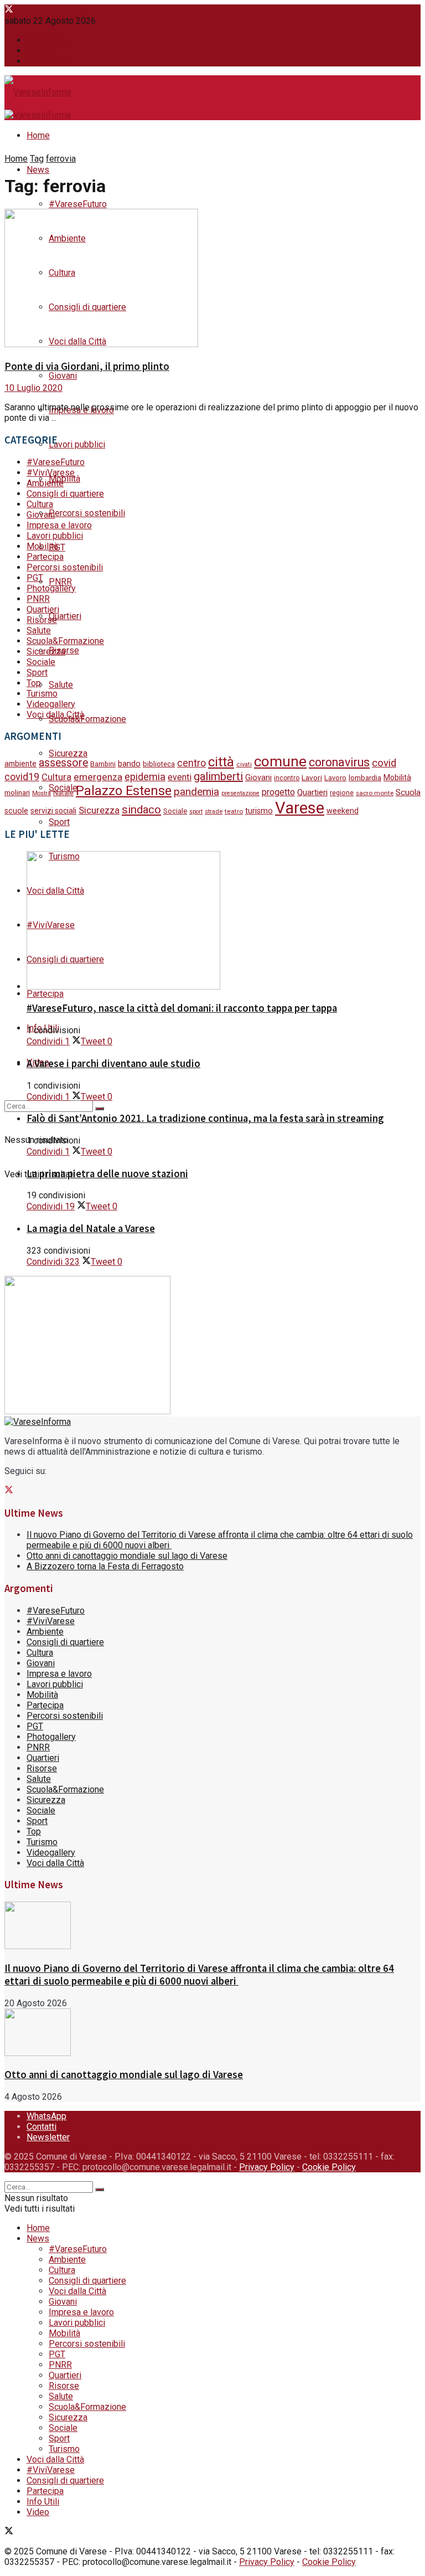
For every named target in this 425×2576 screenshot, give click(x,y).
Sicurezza (46, 651)
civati (244, 764)
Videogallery (51, 704)
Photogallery (51, 588)
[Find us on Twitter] (9, 10)
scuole (16, 811)
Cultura (40, 504)
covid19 (22, 777)
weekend (343, 811)
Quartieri (65, 616)
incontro (287, 778)
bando (129, 764)
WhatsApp (46, 40)
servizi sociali (53, 811)
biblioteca (159, 764)
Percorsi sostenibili (87, 513)
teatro (234, 811)
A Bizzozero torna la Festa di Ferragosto (105, 1566)
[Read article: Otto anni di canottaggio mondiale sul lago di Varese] (212, 2033)
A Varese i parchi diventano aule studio (113, 1063)
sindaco (141, 810)
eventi (180, 777)
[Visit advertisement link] (87, 1411)
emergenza (98, 777)
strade (214, 811)
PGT (35, 578)
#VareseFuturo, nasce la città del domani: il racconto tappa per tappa (182, 1008)
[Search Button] (100, 1109)
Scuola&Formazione (87, 719)
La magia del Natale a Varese (91, 1228)
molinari (17, 792)
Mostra (42, 793)
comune (280, 761)
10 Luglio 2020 (33, 388)
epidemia (145, 777)
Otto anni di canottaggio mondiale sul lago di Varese (127, 1556)
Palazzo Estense (124, 791)
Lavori (312, 777)
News (38, 170)
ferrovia (61, 159)
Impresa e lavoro (59, 525)
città (221, 762)
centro (191, 763)
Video (38, 2512)
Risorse (42, 620)
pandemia (196, 792)
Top (34, 683)
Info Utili (43, 2502)
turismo (259, 811)
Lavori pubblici (77, 444)
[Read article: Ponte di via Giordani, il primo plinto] (212, 279)
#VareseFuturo (78, 204)
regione (342, 793)
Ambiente (45, 483)
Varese (300, 808)
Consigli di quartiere (65, 494)
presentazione (240, 793)
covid (384, 763)
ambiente (20, 764)
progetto (278, 792)
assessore (63, 763)
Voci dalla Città (55, 715)
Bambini (103, 764)
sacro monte (375, 793)
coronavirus (339, 762)
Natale (63, 793)
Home (38, 135)
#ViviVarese (51, 473)
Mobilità (64, 479)
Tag (37, 159)
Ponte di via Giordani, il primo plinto (87, 366)
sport (196, 812)
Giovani (63, 376)
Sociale (41, 662)
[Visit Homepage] (38, 93)
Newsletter (48, 61)
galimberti (218, 776)
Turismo (42, 694)
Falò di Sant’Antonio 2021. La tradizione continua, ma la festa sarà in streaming (205, 1118)
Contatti (42, 51)
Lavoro (335, 778)
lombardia (365, 778)
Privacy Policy (267, 2167)
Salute (61, 685)
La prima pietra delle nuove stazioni (107, 1174)
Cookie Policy (329, 2167)
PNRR (60, 582)
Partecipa (45, 994)
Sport (59, 822)
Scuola (408, 792)
